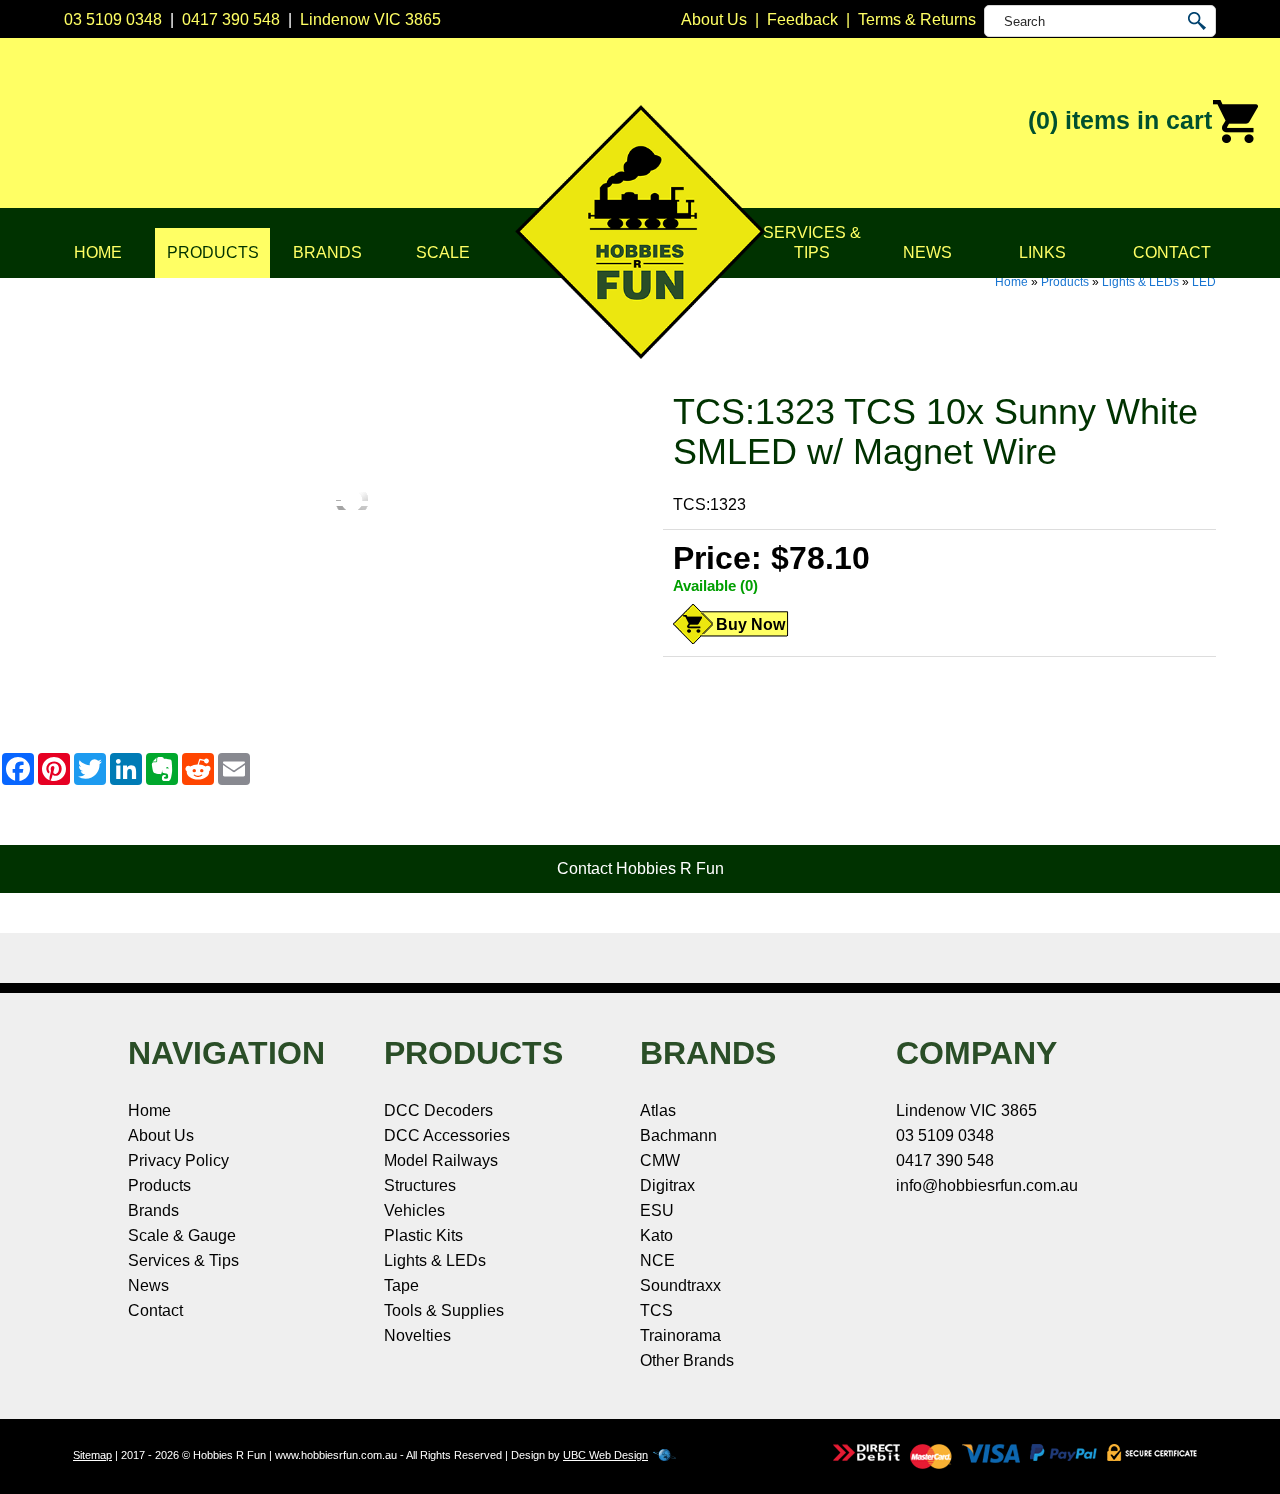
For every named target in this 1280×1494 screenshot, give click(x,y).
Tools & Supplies (444, 1310)
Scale (443, 252)
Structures (420, 1185)
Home (98, 252)
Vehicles (414, 1210)
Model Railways (441, 1160)
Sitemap (92, 1455)
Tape (401, 1285)
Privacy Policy (178, 1160)
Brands (327, 252)
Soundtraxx (680, 1285)
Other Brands (687, 1360)
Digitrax (667, 1185)
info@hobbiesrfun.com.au (987, 1185)
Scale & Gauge (182, 1235)
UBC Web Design (605, 1455)
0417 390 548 (231, 19)
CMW (660, 1160)
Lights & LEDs (1140, 282)
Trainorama (680, 1335)
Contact (1172, 252)
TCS (656, 1310)
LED (1204, 282)
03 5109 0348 (113, 19)
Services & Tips (812, 242)
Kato (656, 1235)
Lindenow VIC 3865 (370, 19)
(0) (1120, 120)
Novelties (417, 1335)
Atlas (658, 1110)
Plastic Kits (423, 1235)
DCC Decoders (438, 1110)
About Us (161, 1135)
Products (213, 252)
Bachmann (678, 1135)
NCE (657, 1260)
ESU (657, 1210)
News (927, 252)
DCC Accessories (447, 1135)
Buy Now (750, 624)
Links (1042, 252)
